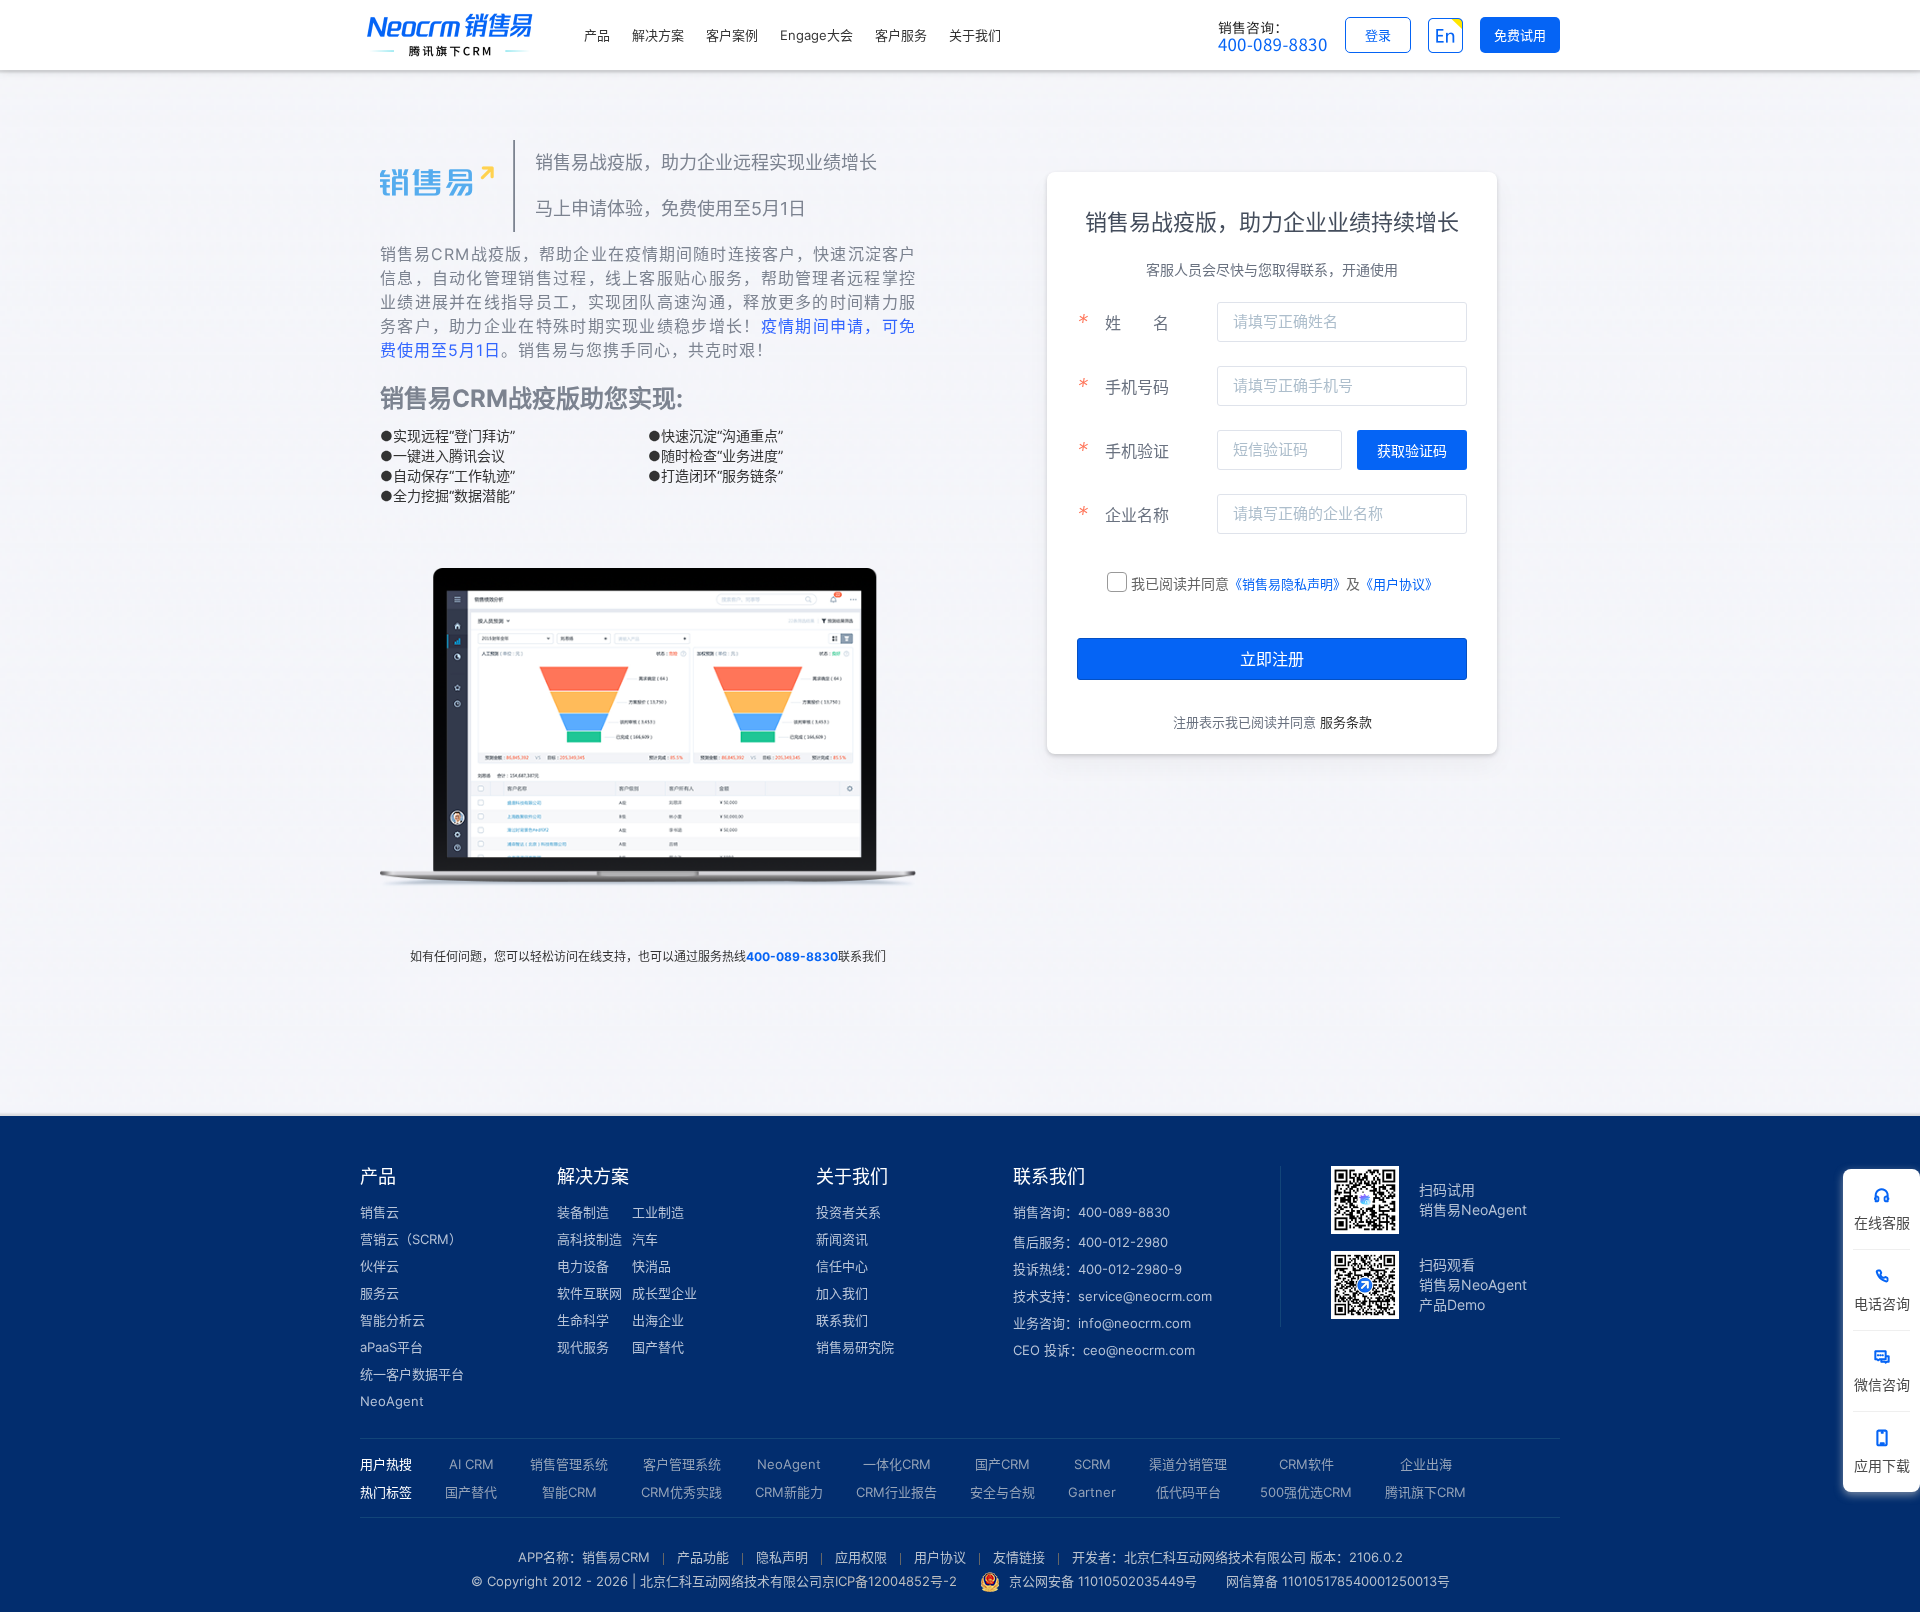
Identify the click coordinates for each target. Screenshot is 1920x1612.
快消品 (651, 1266)
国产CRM (1002, 1464)
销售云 (379, 1212)
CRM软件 (1306, 1464)
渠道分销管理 (1188, 1464)
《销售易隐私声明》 (1287, 584)
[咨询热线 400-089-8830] (1273, 35)
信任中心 (842, 1266)
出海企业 (658, 1320)
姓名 (1123, 322)
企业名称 (1123, 514)
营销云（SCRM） (411, 1239)
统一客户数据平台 (412, 1374)
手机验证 (1123, 450)
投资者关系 (848, 1212)
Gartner (1092, 1492)
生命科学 (583, 1320)
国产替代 (658, 1347)
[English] (1445, 35)
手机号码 (1123, 386)
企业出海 (1426, 1464)
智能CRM (569, 1492)
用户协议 (940, 1557)
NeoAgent (392, 1401)
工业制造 (658, 1212)
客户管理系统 (682, 1464)
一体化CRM (897, 1464)
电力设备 (583, 1266)
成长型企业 (664, 1293)
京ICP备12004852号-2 (889, 1581)
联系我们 (842, 1320)
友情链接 (1019, 1557)
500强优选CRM (1306, 1492)
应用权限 (861, 1557)
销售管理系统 (569, 1464)
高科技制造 (589, 1239)
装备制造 (583, 1212)
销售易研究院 (855, 1347)
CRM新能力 (789, 1492)
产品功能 (703, 1557)
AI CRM (471, 1464)
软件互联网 (589, 1293)
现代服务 (583, 1347)
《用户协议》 (1399, 584)
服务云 (379, 1293)
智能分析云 (392, 1320)
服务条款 (1344, 722)
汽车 (645, 1239)
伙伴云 (379, 1266)
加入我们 (842, 1293)
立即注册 (1272, 659)
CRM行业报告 (896, 1492)
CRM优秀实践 (681, 1492)
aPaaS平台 (391, 1347)
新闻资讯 (842, 1239)
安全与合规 (1002, 1492)
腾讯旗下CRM (1425, 1492)
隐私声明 (782, 1557)
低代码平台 (1188, 1492)
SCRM (1092, 1464)
